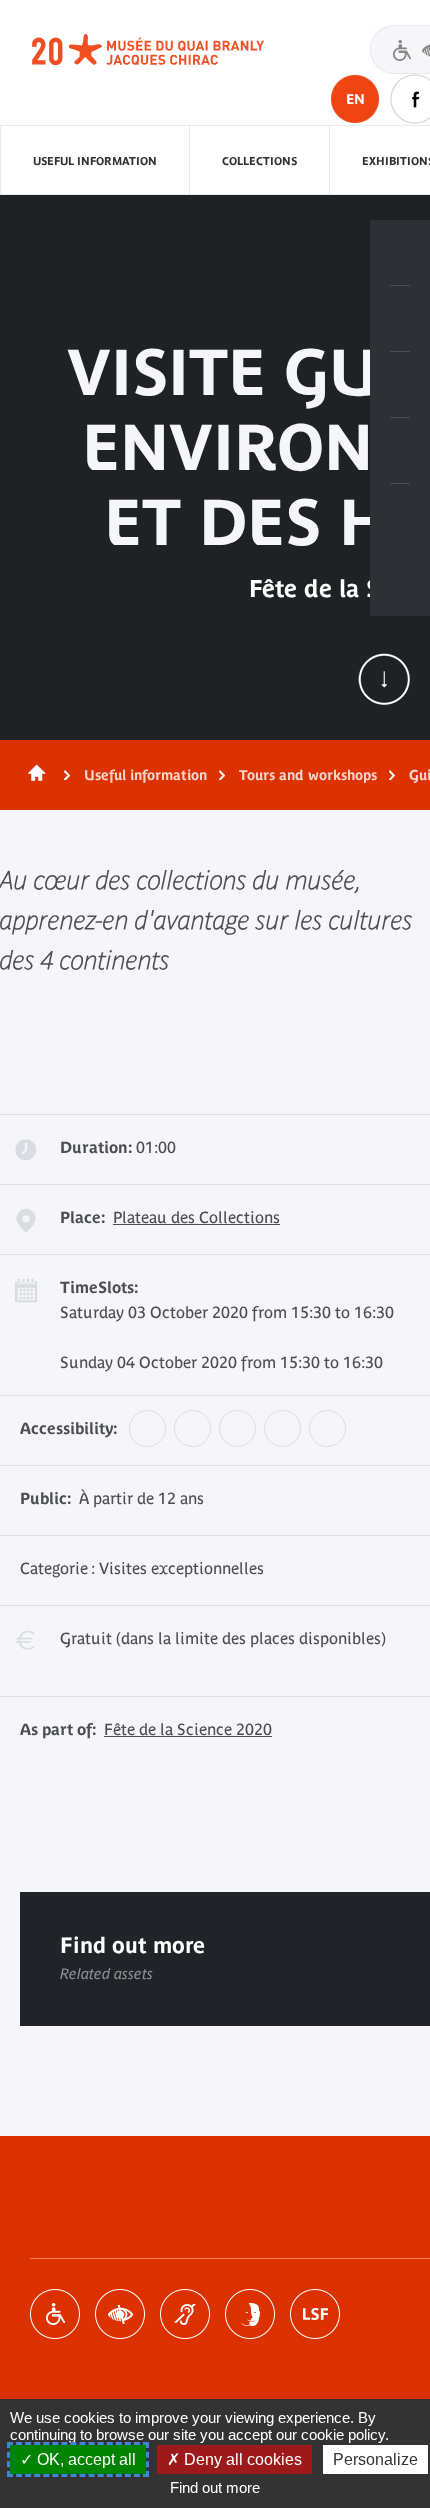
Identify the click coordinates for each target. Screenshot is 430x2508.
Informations (400, 319)
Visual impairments (120, 2314)
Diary (400, 385)
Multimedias (400, 451)
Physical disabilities (55, 2314)
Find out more (215, 2487)
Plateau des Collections (196, 1217)
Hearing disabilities (185, 2314)
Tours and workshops (308, 775)
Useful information (95, 161)
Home (33, 775)
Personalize (375, 2459)
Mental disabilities (250, 2314)
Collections (259, 161)
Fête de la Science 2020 (188, 1729)
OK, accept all (84, 2459)
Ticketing (400, 253)
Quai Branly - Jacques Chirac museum (170, 50)
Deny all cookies (241, 2459)
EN (355, 99)
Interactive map (400, 517)
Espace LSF (315, 2314)
